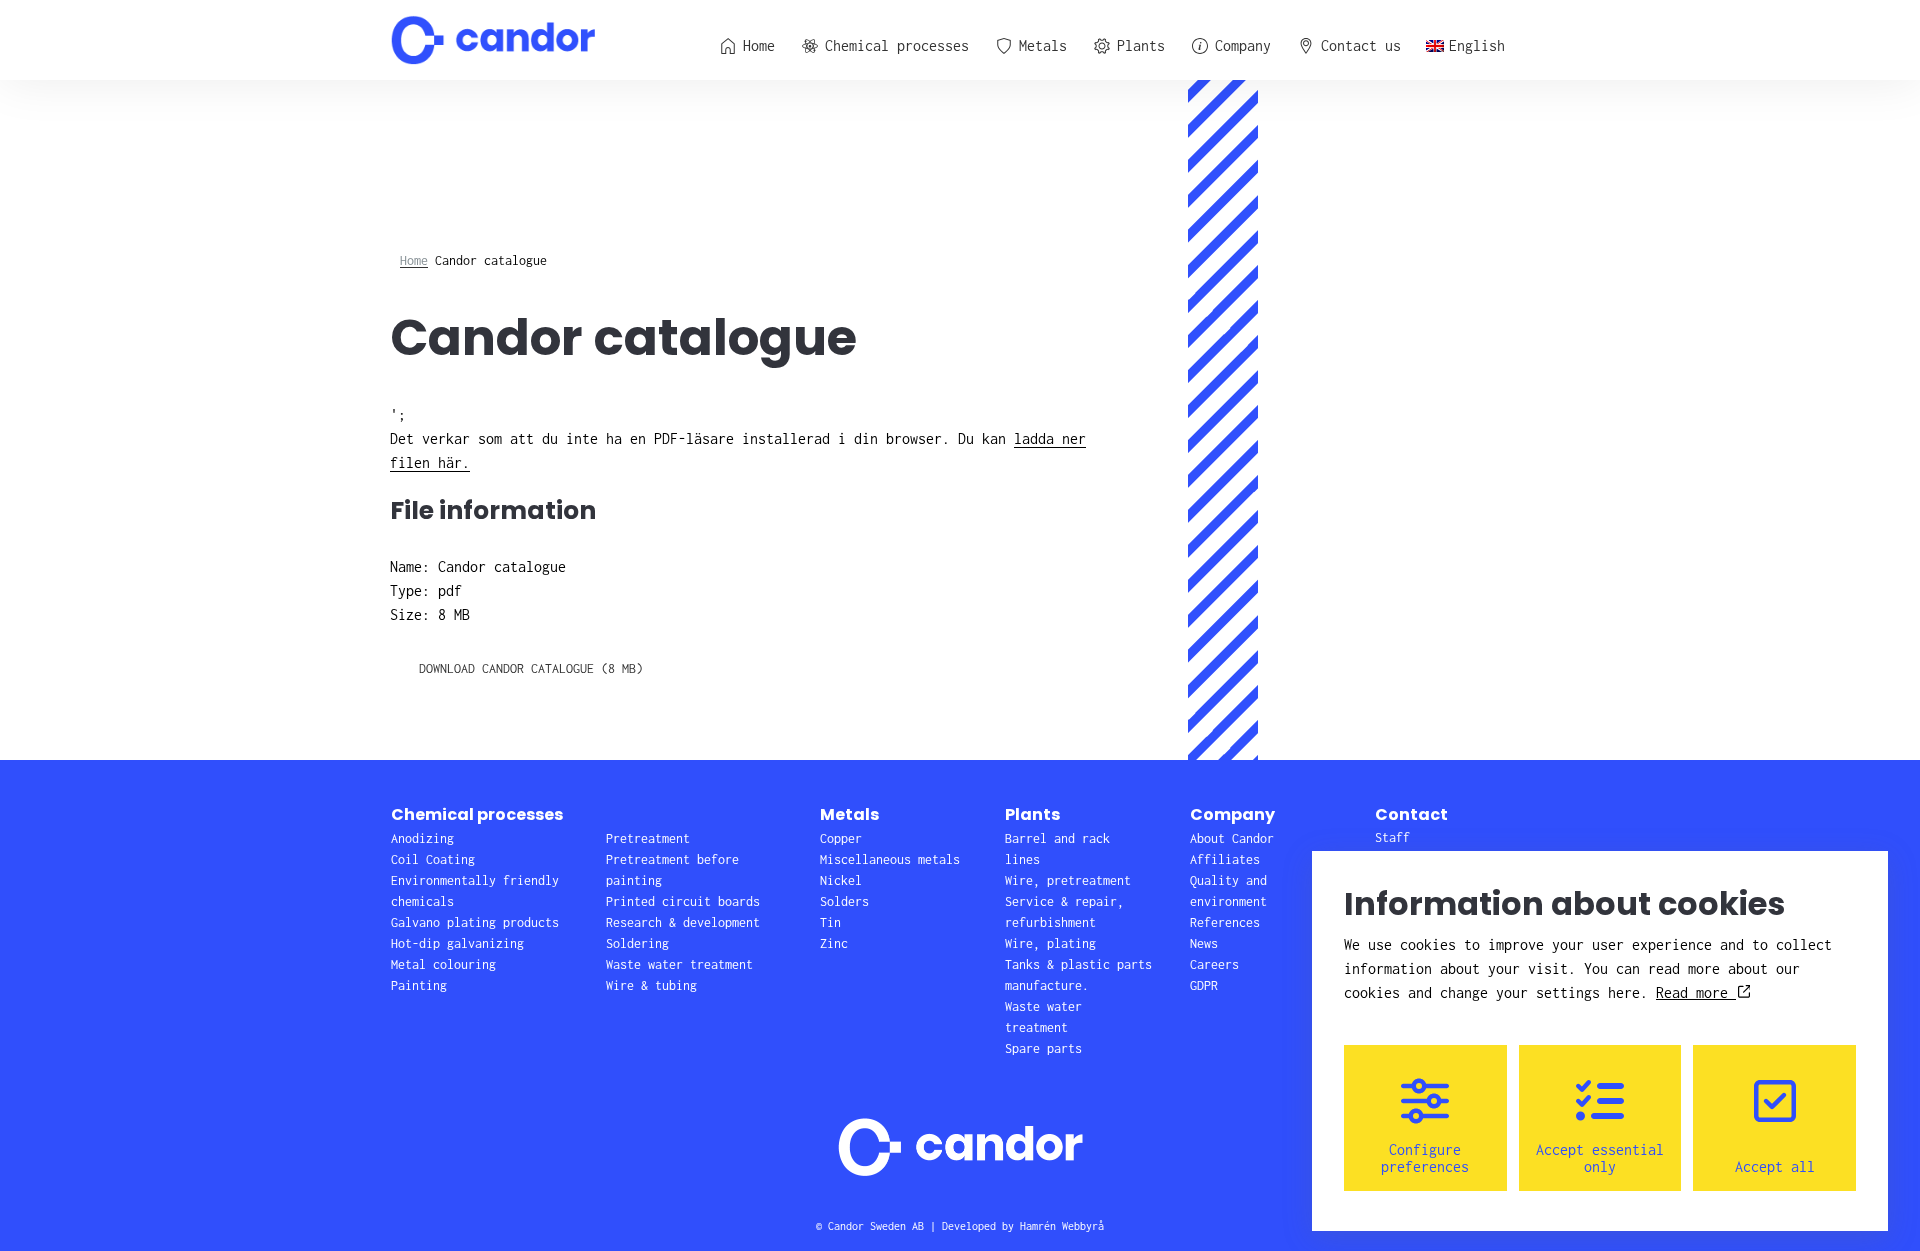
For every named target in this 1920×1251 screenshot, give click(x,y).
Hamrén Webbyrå (1062, 1226)
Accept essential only (1600, 1158)
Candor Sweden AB (876, 1226)
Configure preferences (1425, 1158)
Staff (1392, 837)
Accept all (1775, 1166)
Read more (1696, 992)
